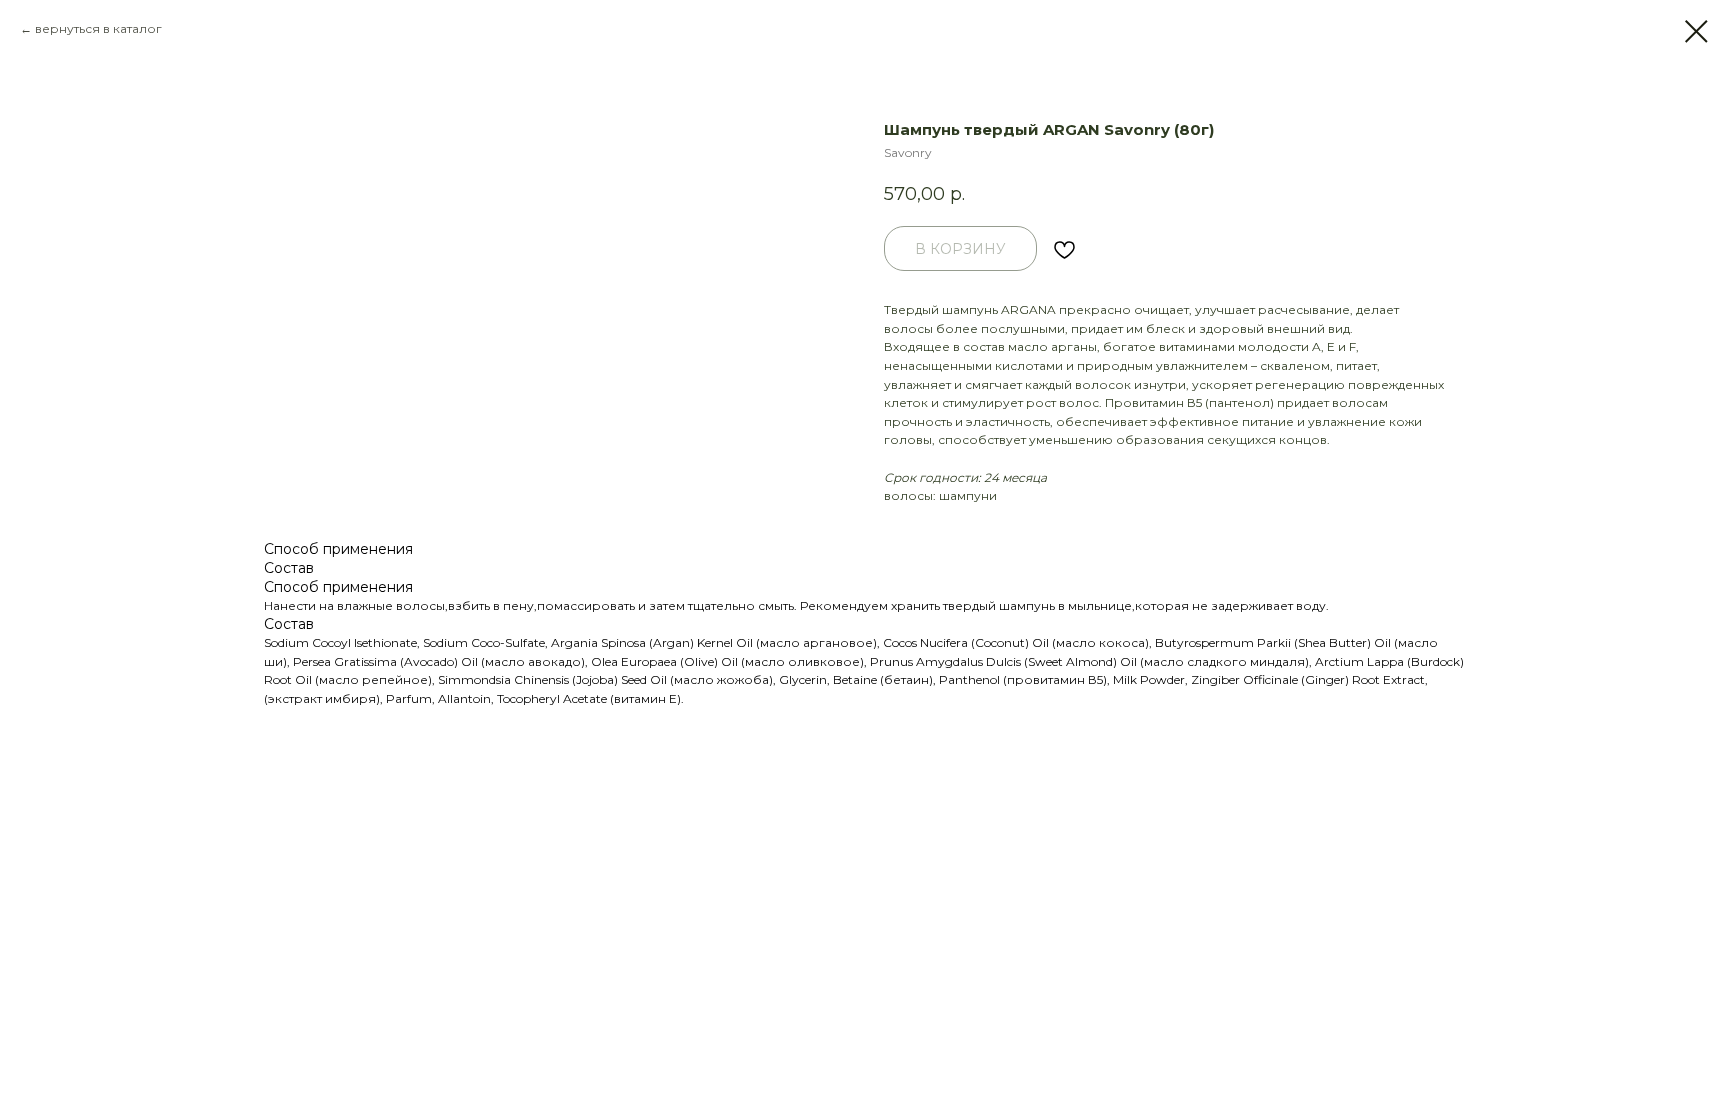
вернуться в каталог (98, 28)
